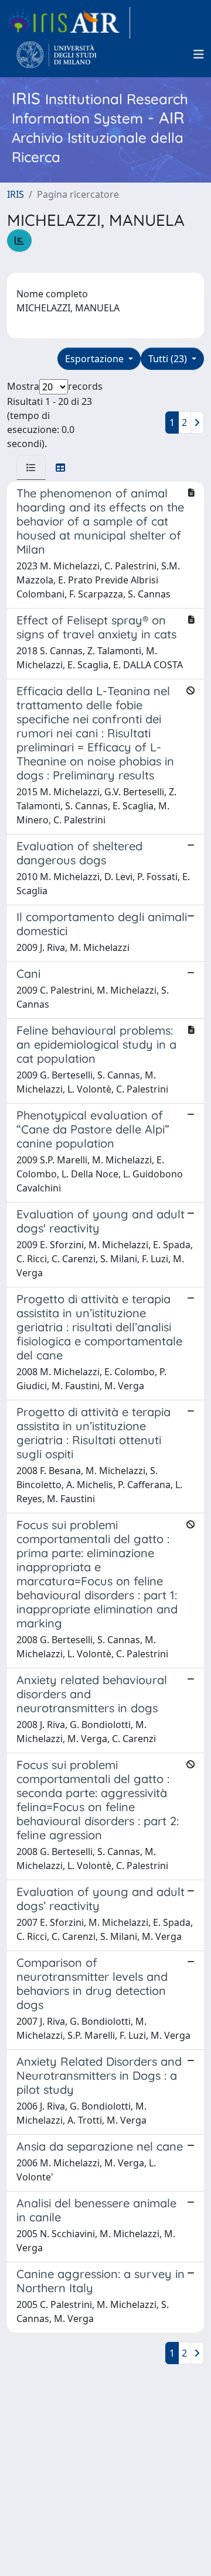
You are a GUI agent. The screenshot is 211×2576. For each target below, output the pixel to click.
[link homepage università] (57, 54)
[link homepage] (69, 23)
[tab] (31, 468)
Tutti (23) (169, 359)
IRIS (16, 194)
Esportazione (96, 359)
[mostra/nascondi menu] (199, 54)
